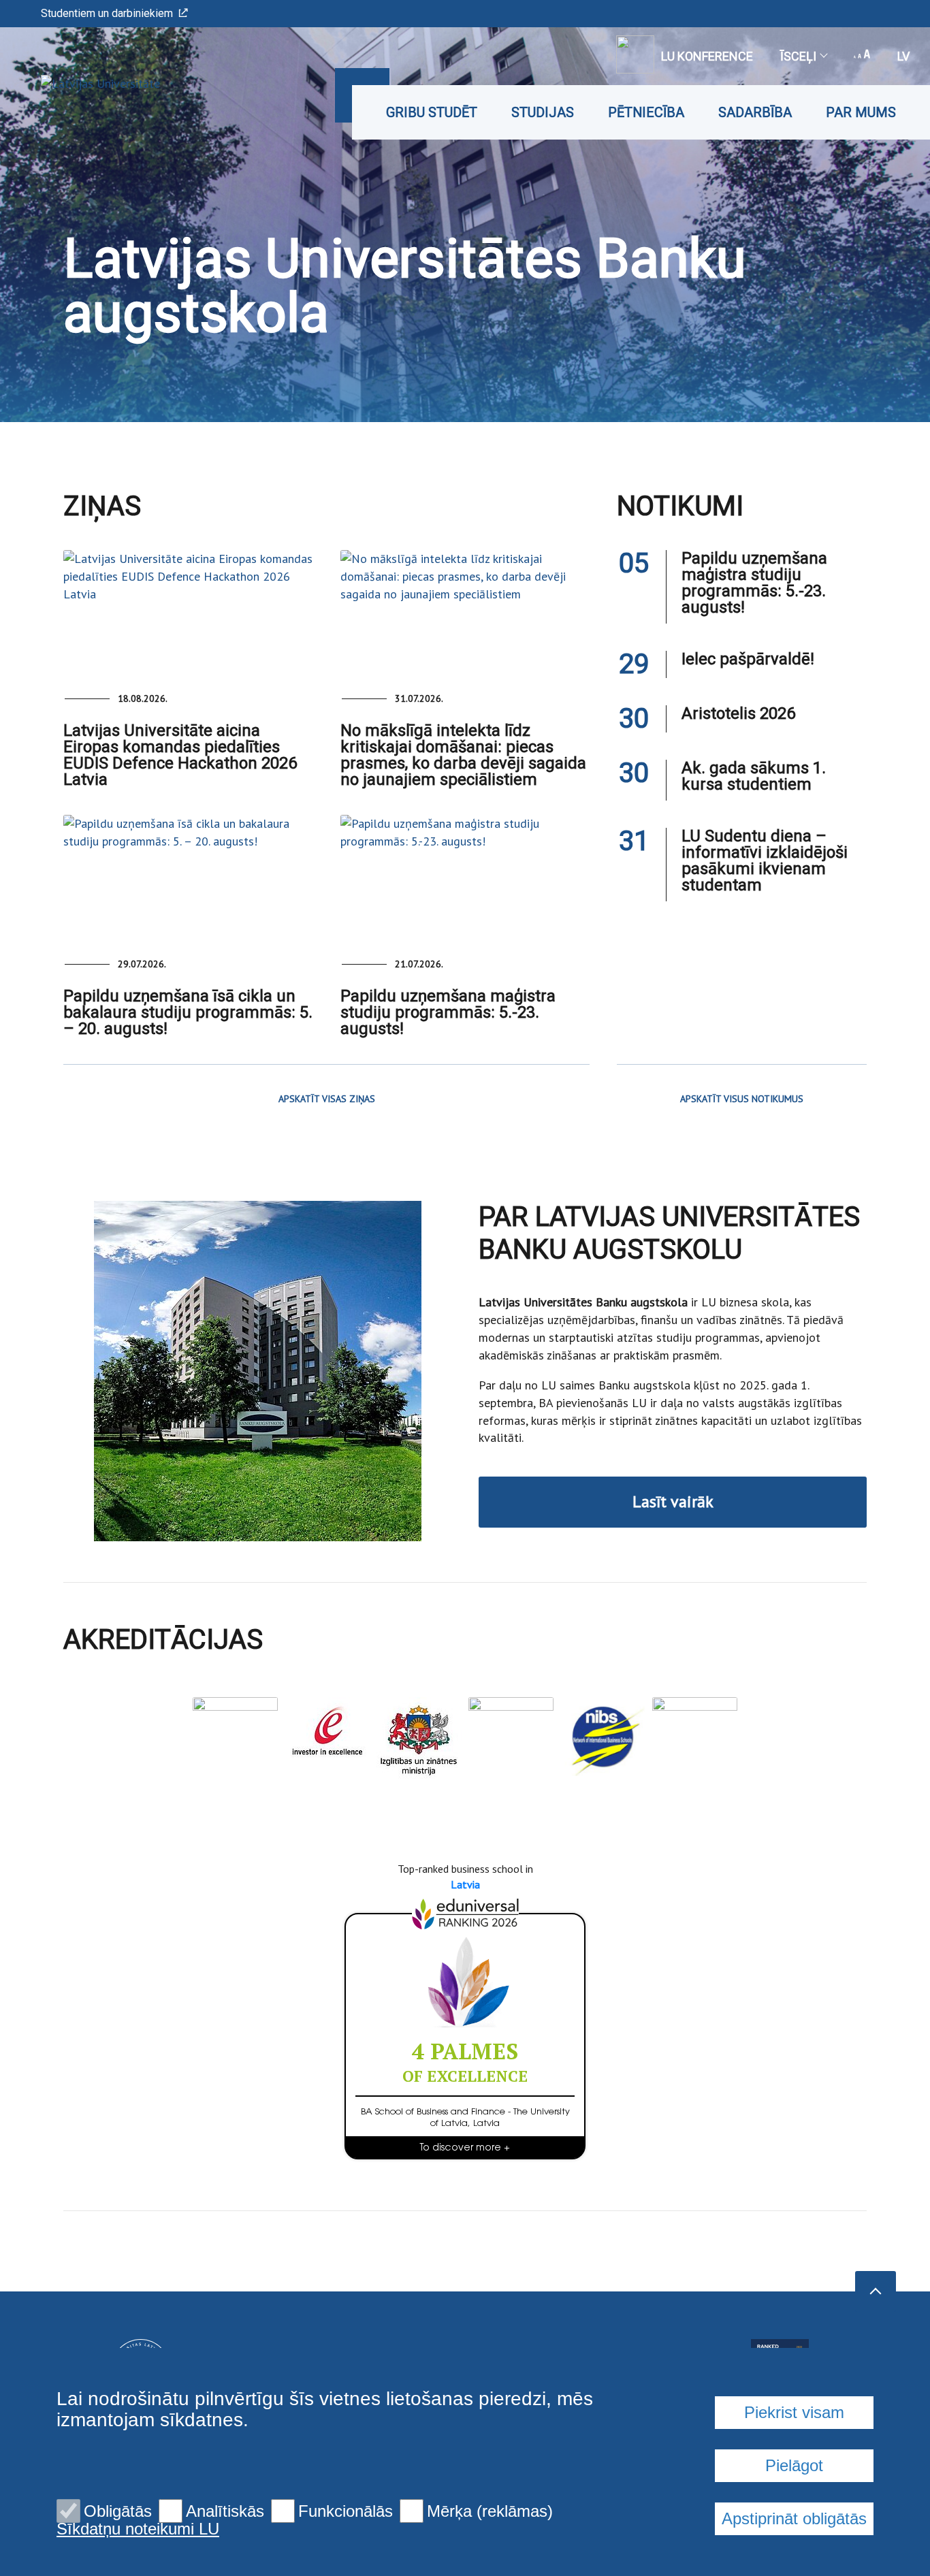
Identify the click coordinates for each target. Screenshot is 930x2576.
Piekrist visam (794, 2412)
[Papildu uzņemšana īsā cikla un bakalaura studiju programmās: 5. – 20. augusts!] (188, 877)
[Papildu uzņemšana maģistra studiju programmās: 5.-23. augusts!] (465, 877)
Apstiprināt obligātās (794, 2518)
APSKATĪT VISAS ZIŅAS (327, 1099)
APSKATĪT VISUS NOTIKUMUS (742, 1099)
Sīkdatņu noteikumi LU (138, 2529)
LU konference (707, 56)
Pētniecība (646, 112)
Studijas (543, 112)
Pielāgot (794, 2465)
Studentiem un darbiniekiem (107, 13)
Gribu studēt (432, 112)
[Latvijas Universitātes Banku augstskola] (80, 83)
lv (903, 56)
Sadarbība (755, 112)
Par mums (861, 112)
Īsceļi (798, 56)
